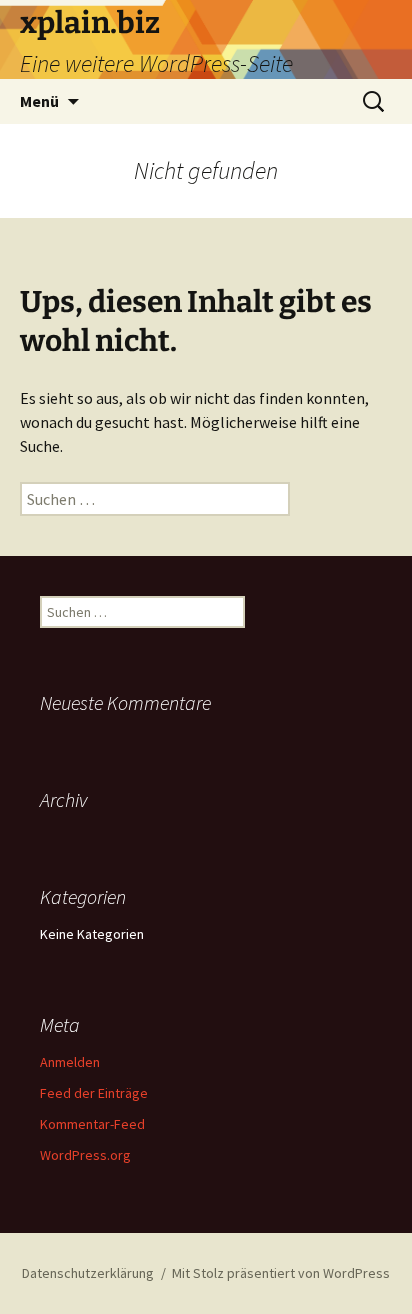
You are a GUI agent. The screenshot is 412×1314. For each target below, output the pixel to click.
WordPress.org (85, 1155)
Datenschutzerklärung (88, 1273)
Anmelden (70, 1062)
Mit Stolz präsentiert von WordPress (281, 1273)
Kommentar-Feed (92, 1124)
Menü (39, 101)
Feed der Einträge (94, 1093)
